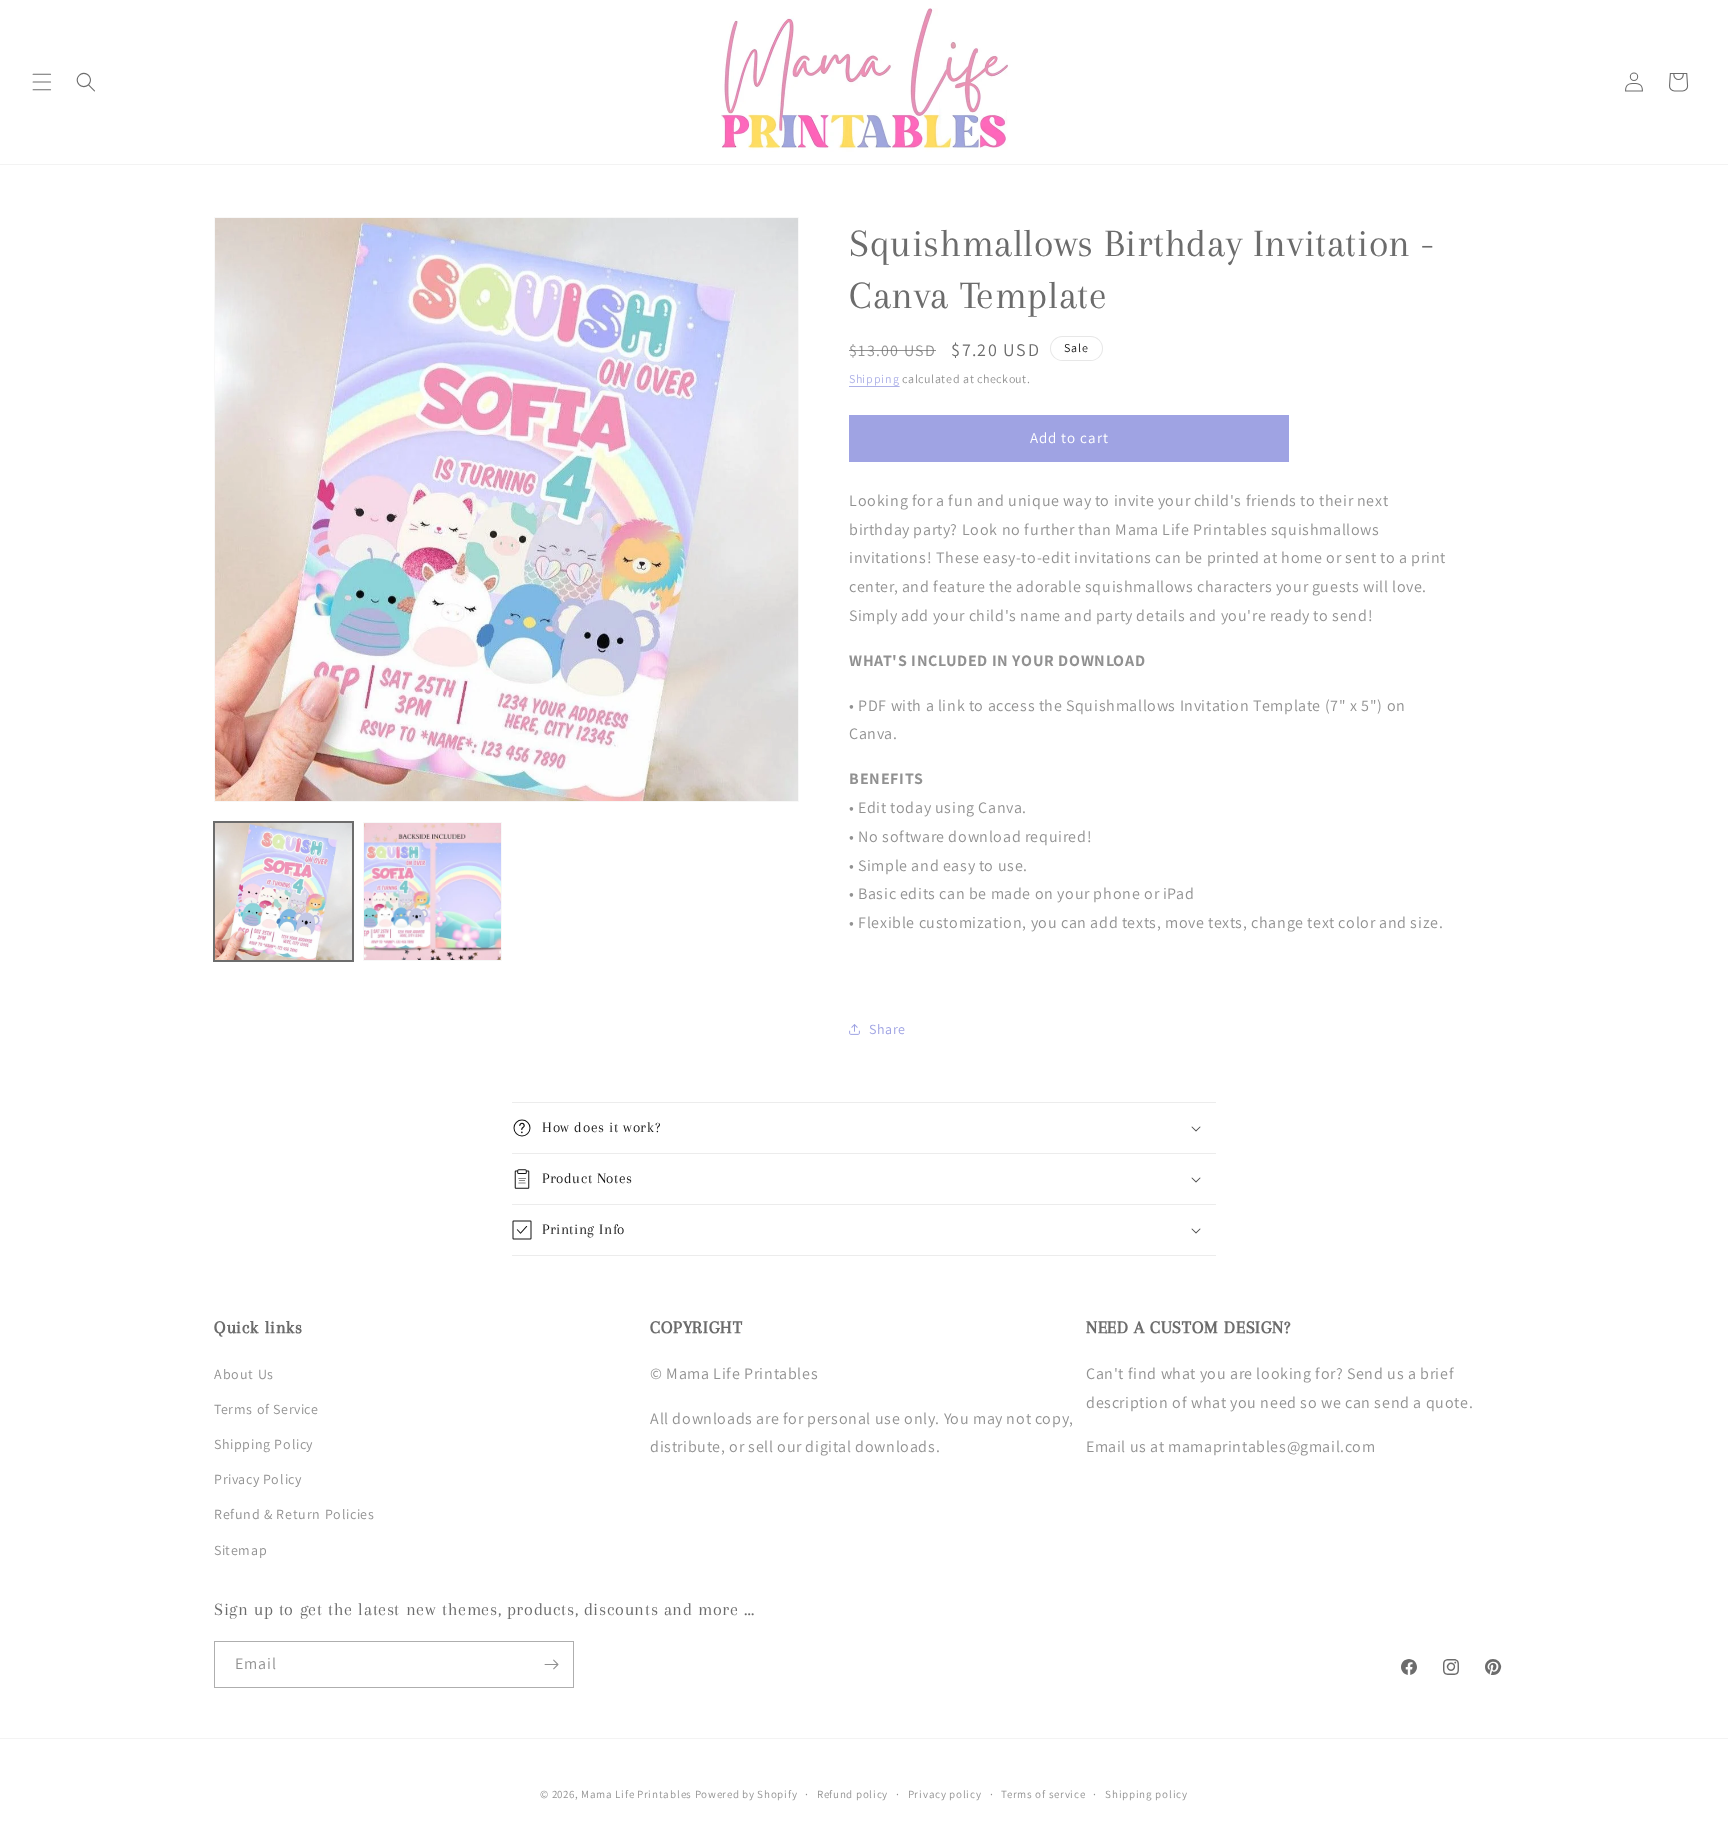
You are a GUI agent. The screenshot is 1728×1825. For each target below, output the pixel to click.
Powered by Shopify (746, 1794)
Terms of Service (266, 1409)
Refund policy (852, 1794)
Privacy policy (945, 1794)
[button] (42, 82)
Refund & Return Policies (294, 1514)
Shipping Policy (263, 1444)
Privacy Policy (257, 1479)
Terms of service (1043, 1794)
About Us (244, 1374)
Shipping (874, 378)
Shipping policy (1146, 1794)
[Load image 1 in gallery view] (283, 891)
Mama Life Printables (636, 1794)
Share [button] (887, 1029)
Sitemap (240, 1550)
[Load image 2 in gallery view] (432, 891)
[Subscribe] (551, 1664)
